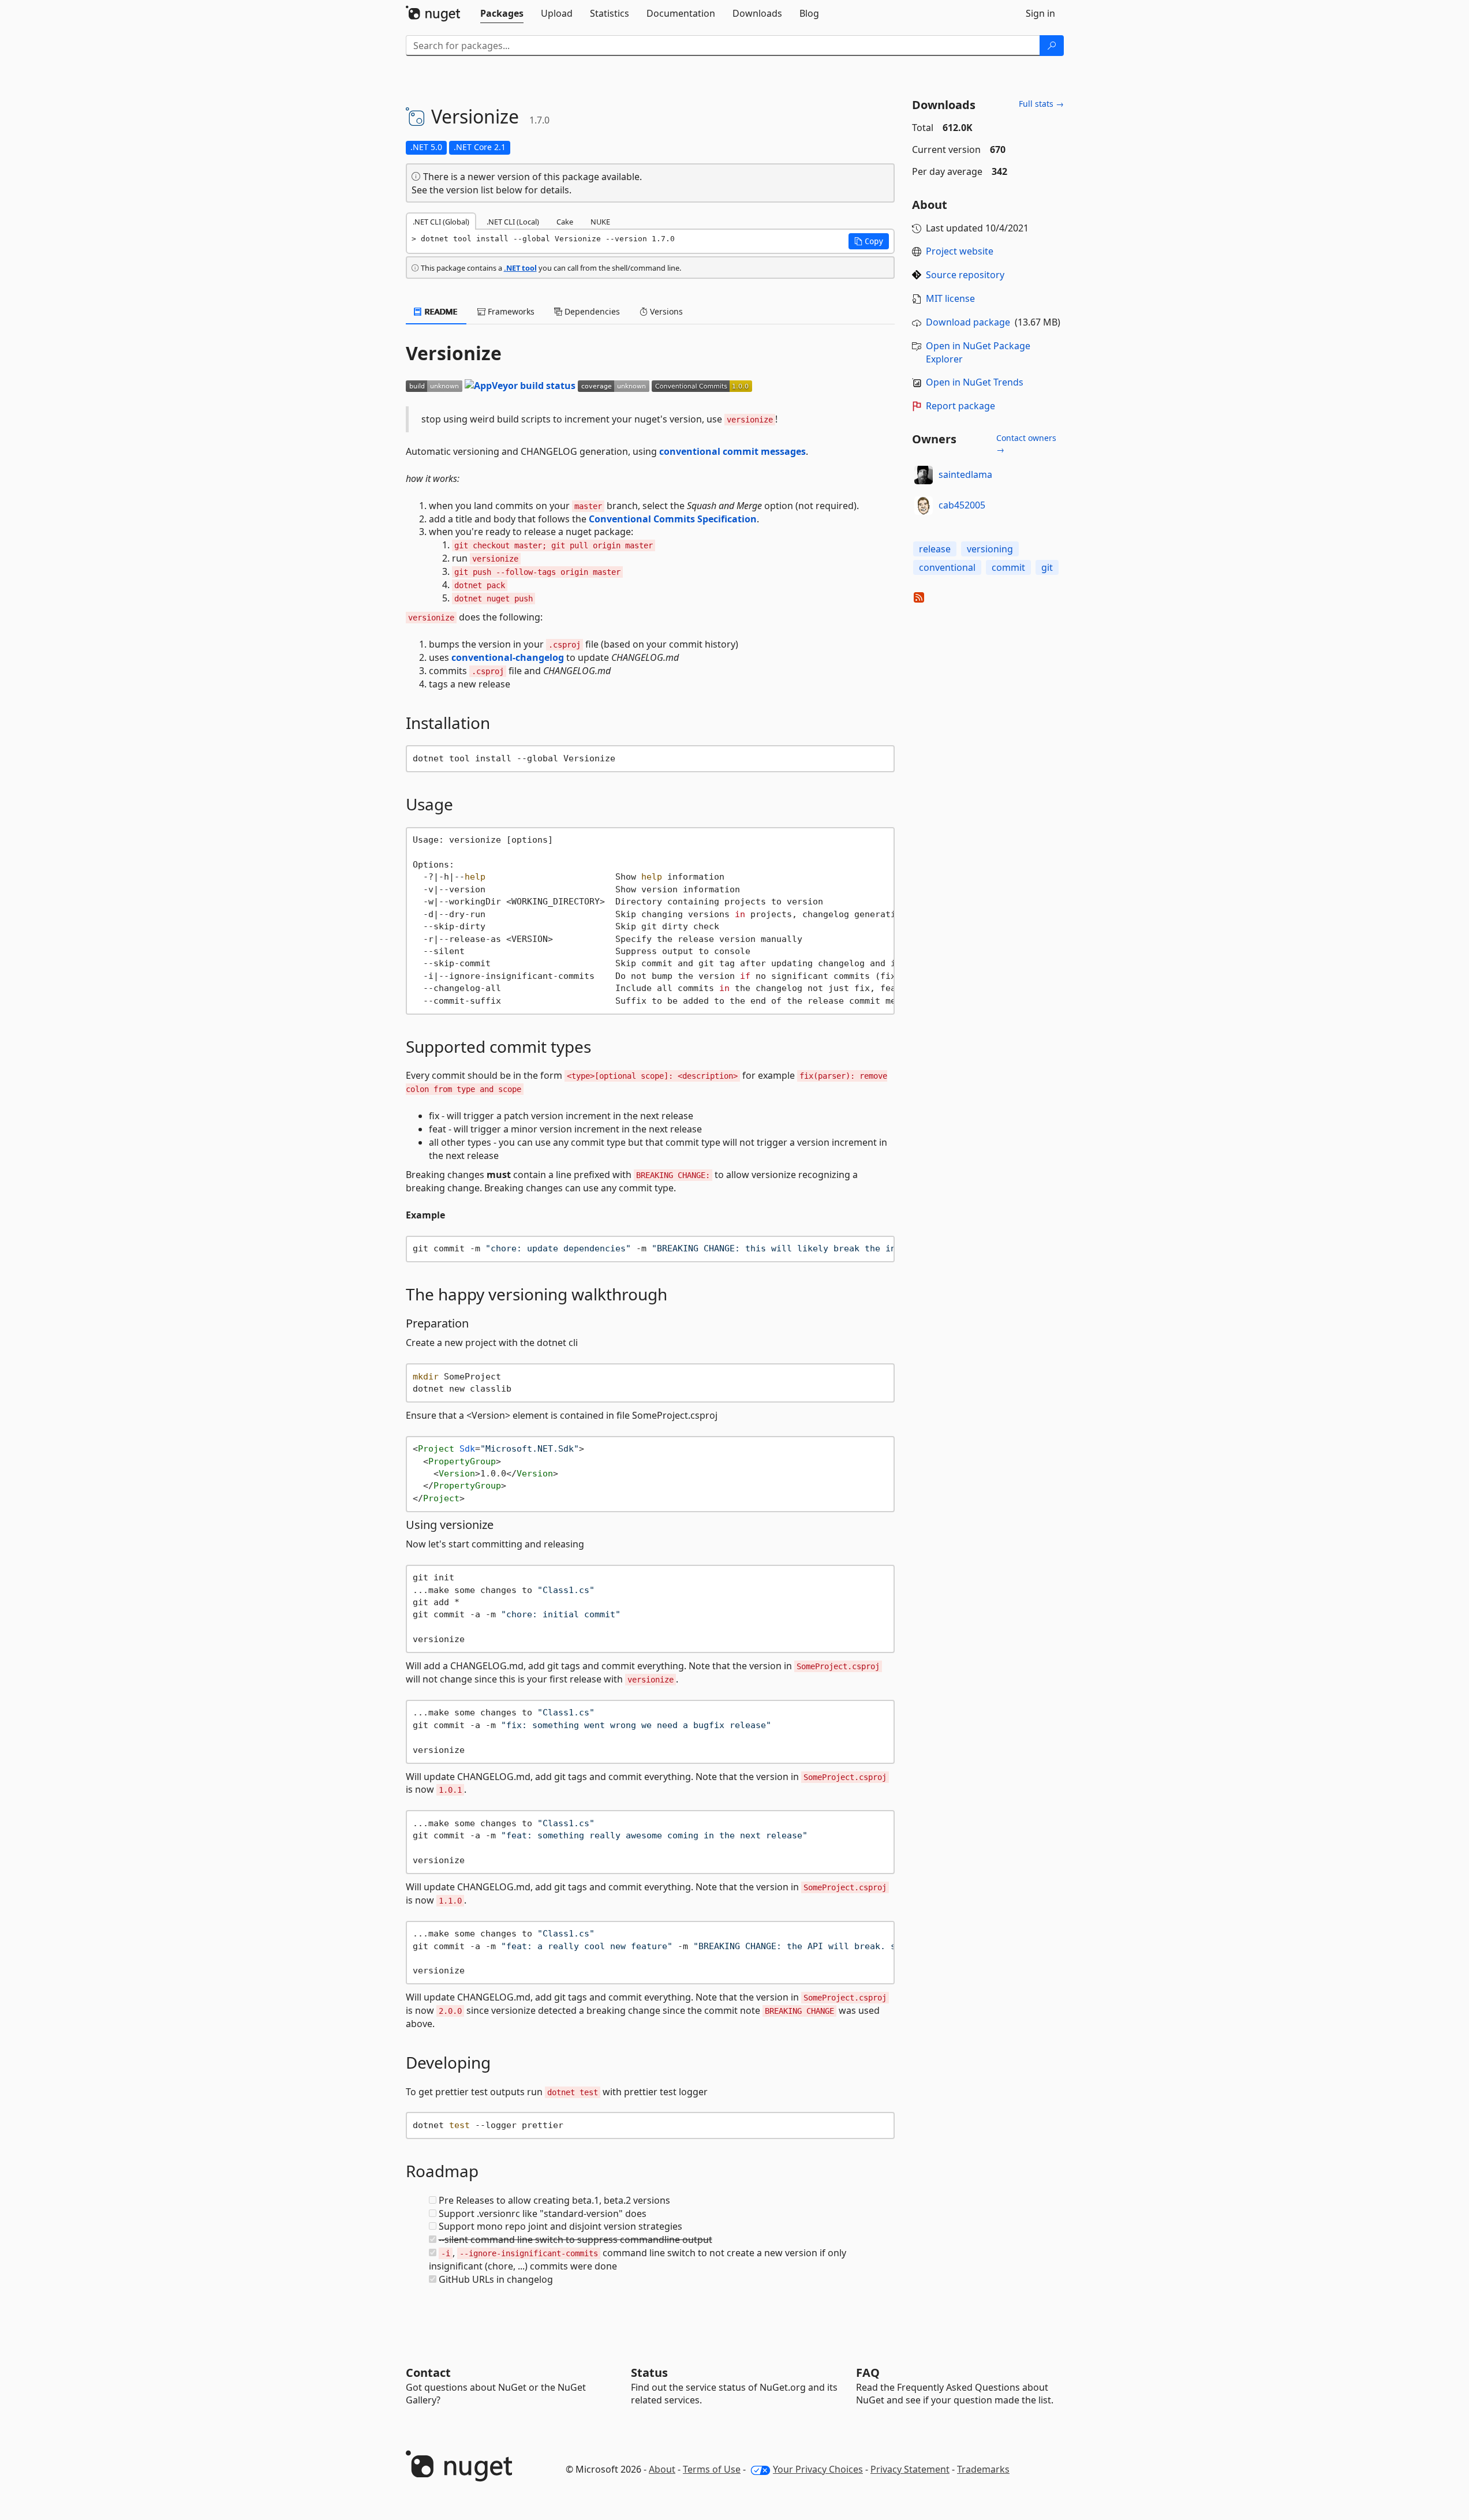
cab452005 (962, 505)
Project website (960, 251)
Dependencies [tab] (591, 311)
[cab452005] (924, 506)
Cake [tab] (565, 222)
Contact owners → (1026, 444)
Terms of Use (712, 2469)
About (662, 2469)
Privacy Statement (910, 2469)
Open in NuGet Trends (975, 382)
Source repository (965, 275)
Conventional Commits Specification (673, 519)
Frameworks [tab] (510, 311)
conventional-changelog (508, 657)
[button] (869, 241)
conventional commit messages (732, 451)
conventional (947, 567)
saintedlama (965, 474)
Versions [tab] (665, 311)
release (935, 549)
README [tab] (440, 311)
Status (649, 2373)
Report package (960, 406)
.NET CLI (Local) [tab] (513, 222)
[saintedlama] (924, 475)
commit (1008, 567)
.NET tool (520, 268)
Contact (428, 2373)
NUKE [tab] (600, 222)
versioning (990, 549)
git (1047, 567)
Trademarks (983, 2469)
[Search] (1052, 46)
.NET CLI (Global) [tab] (441, 222)
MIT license (950, 298)
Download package (968, 322)
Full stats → (1041, 104)
